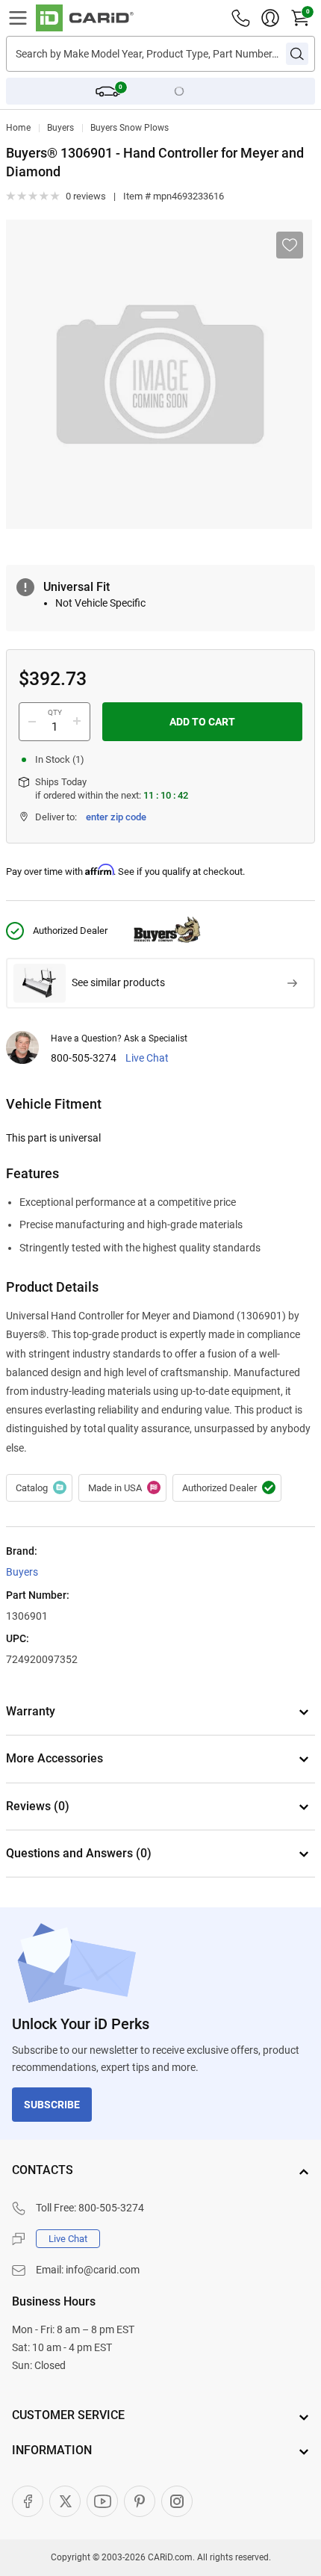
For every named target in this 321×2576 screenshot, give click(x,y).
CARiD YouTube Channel (102, 2501)
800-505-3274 (84, 1058)
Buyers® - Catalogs (39, 1488)
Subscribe (52, 2105)
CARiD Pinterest (140, 2501)
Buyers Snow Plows (130, 128)
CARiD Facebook (28, 2501)
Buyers (60, 128)
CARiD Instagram (177, 2501)
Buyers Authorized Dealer (227, 1488)
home (18, 128)
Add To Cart (202, 722)
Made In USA (122, 1488)
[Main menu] (18, 18)
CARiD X (65, 2501)
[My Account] (270, 18)
